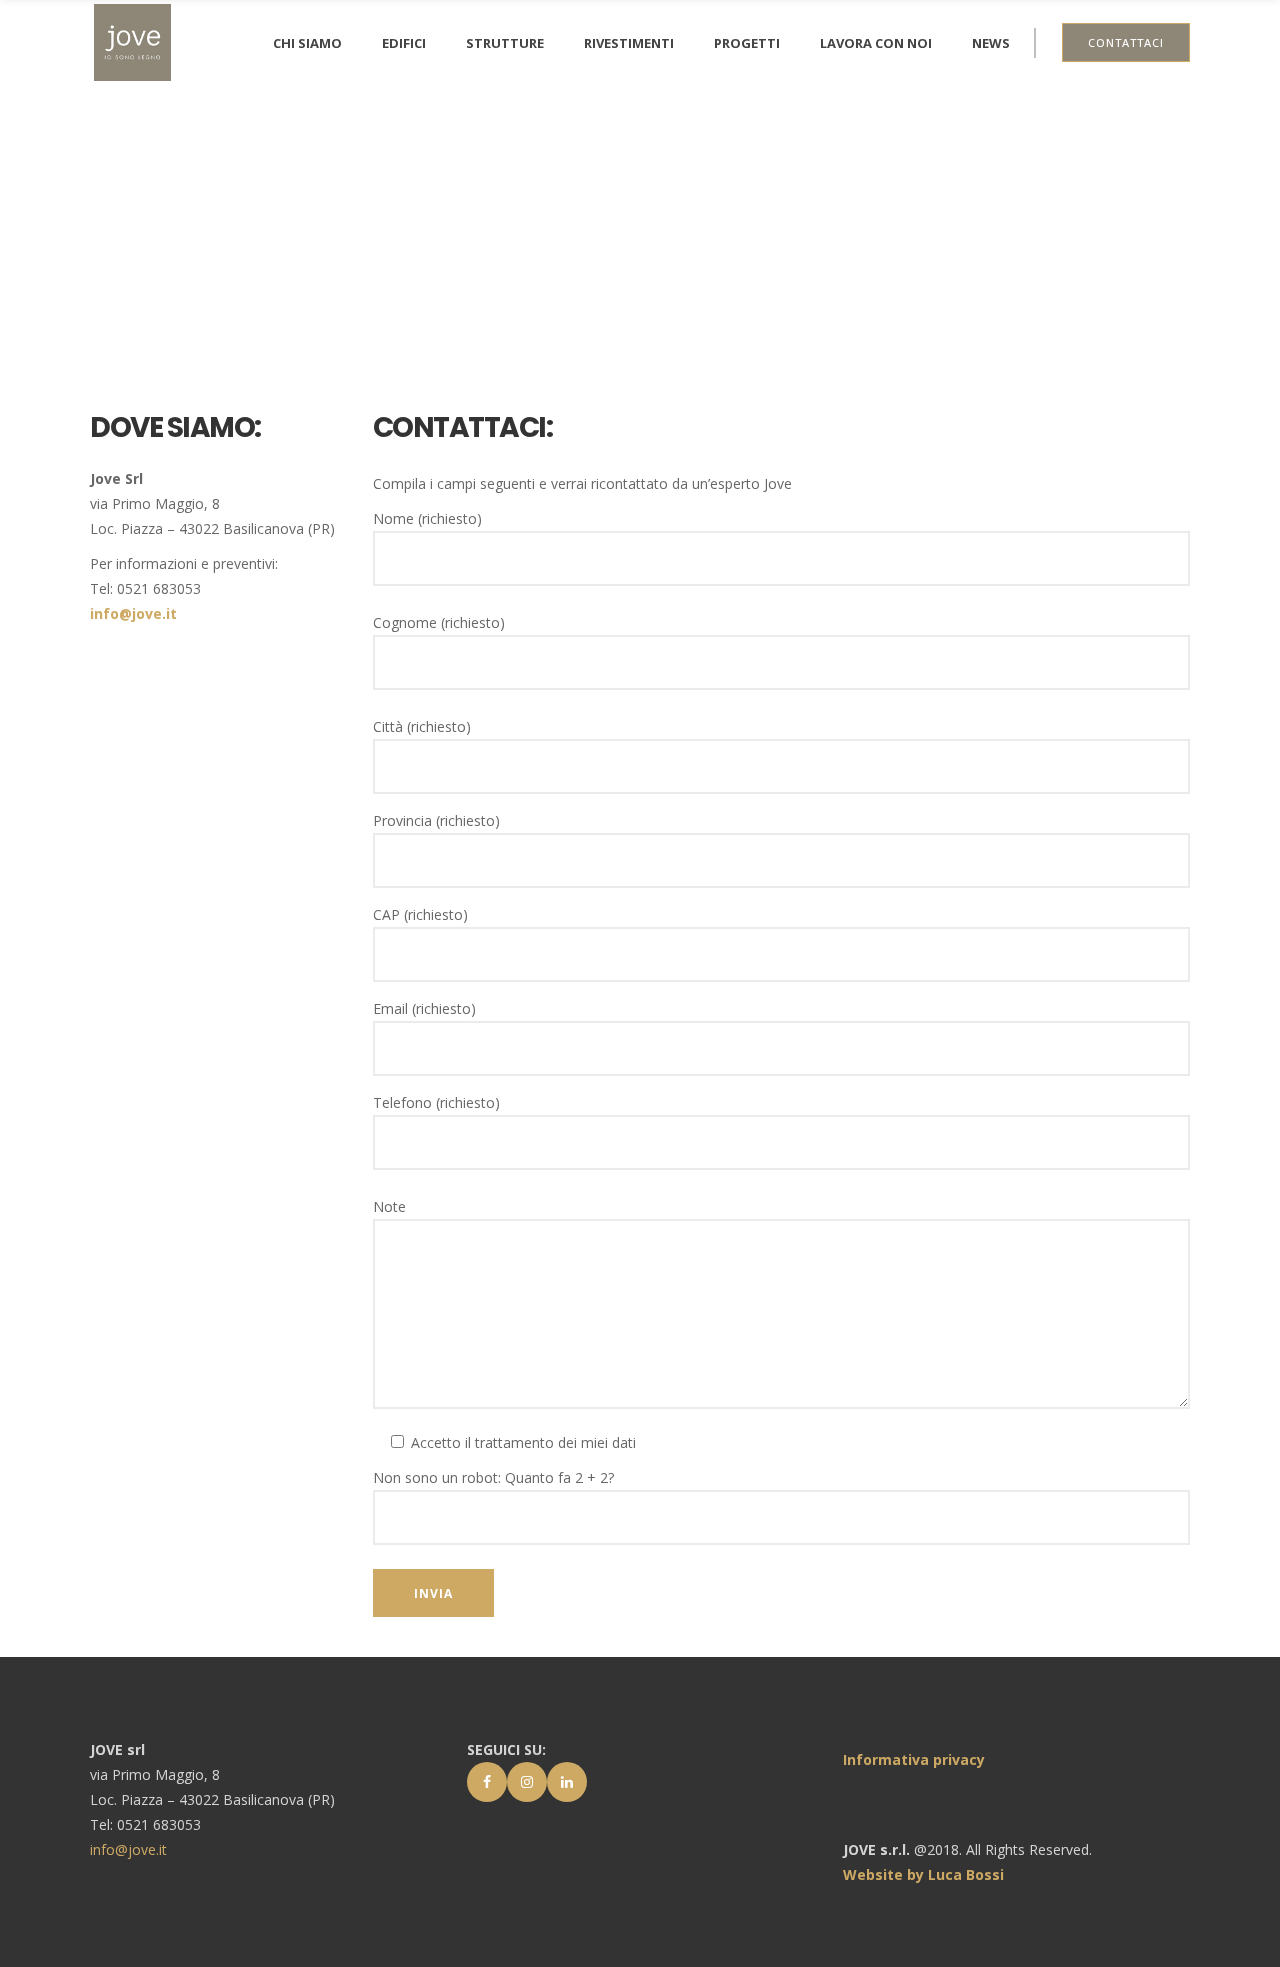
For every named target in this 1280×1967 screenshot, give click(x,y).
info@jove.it (133, 613)
